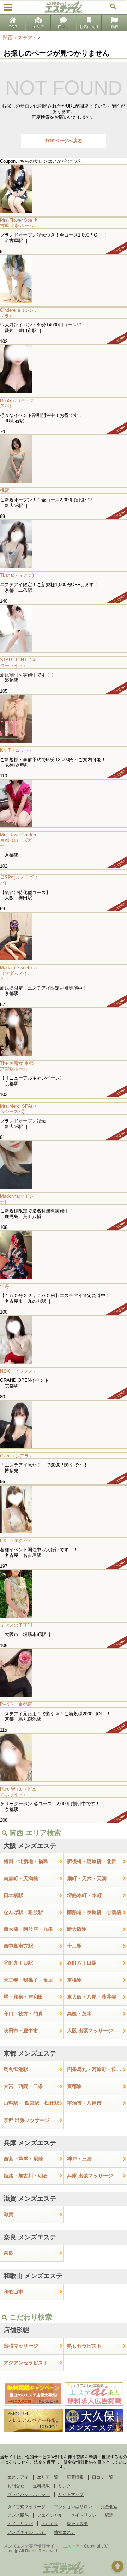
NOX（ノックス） (19, 1371)
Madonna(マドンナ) (17, 1199)
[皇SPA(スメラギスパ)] (64, 869)
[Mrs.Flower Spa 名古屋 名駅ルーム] (64, 189)
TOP (13, 27)
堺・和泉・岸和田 (23, 1997)
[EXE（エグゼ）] (64, 1509)
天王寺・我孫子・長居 (28, 1980)
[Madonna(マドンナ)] (64, 1164)
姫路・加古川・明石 (26, 2176)
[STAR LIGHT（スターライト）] (64, 628)
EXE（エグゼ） (16, 1541)
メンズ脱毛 (18, 2515)
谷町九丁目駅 (18, 1963)
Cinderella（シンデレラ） (19, 313)
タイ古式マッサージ (26, 2507)
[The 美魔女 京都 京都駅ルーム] (64, 1032)
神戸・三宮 (79, 2159)
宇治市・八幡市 (84, 2103)
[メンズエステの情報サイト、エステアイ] (64, 12)
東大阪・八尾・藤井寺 (92, 1997)
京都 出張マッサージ (26, 2120)
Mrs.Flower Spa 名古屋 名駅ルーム (19, 223)
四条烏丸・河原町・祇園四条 (97, 2069)
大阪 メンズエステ (30, 1846)
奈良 (8, 2253)
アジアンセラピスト (26, 2363)
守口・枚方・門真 (23, 2014)
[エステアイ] (64, 2574)
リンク (65, 2486)
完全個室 (109, 2507)
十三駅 (74, 1946)
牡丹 (5, 1286)
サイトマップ (71, 2494)
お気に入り (89, 27)
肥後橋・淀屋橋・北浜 (92, 1861)
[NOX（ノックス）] (64, 1339)
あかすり (50, 2524)
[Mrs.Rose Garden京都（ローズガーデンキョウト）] (64, 803)
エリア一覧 (48, 2477)
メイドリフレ (84, 2515)
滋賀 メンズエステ (30, 2199)
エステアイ (18, 2477)
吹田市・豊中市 (21, 2031)
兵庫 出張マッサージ (90, 2176)
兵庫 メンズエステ (30, 2143)
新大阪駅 (77, 1929)
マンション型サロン (73, 2507)
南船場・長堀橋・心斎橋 (94, 1912)
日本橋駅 (13, 1895)
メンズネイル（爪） (26, 2532)
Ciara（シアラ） (17, 1456)
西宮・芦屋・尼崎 (23, 2159)
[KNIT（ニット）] (64, 719)
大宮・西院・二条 (23, 2086)
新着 (114, 27)
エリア (38, 27)
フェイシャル (50, 2515)
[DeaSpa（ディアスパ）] (64, 369)
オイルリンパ (20, 2524)
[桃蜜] (64, 459)
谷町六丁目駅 (82, 1963)
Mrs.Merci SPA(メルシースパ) (19, 1109)
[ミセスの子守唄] (64, 1594)
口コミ (64, 27)
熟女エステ (65, 2532)
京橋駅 (74, 1980)
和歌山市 (13, 2292)
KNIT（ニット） (17, 750)
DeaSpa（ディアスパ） (17, 403)
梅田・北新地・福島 (26, 1861)
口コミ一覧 (103, 2477)
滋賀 (8, 2214)
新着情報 (75, 2477)
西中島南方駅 (18, 1946)
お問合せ (16, 2486)
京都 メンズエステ (30, 2053)
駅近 (109, 2515)
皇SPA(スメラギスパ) (19, 880)
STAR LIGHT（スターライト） (18, 663)
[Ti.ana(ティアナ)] (64, 543)
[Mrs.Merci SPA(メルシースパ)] (64, 1098)
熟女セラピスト (84, 2346)
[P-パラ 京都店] (64, 1673)
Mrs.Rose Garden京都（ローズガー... (18, 840)
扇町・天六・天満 (87, 1878)
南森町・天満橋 (21, 1878)
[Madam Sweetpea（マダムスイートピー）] (64, 936)
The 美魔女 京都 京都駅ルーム (19, 1066)
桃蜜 (5, 490)
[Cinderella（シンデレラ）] (64, 279)
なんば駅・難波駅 (23, 1912)
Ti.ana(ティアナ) (17, 575)
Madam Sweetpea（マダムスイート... (18, 973)
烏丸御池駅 (16, 2069)
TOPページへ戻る (64, 141)
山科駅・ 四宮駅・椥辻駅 (31, 2103)
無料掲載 (41, 2486)
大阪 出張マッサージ (90, 2031)
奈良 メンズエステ (30, 2237)
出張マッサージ (21, 2346)
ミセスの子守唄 (16, 1625)
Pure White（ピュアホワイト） (18, 1792)
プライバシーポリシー (29, 2494)
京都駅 (74, 2086)
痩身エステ (77, 2524)
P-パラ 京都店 (16, 1704)
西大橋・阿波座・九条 (28, 1929)
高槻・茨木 (79, 2014)
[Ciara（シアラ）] (64, 1424)
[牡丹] (64, 1255)
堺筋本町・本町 (84, 1895)
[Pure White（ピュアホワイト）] (64, 1757)
